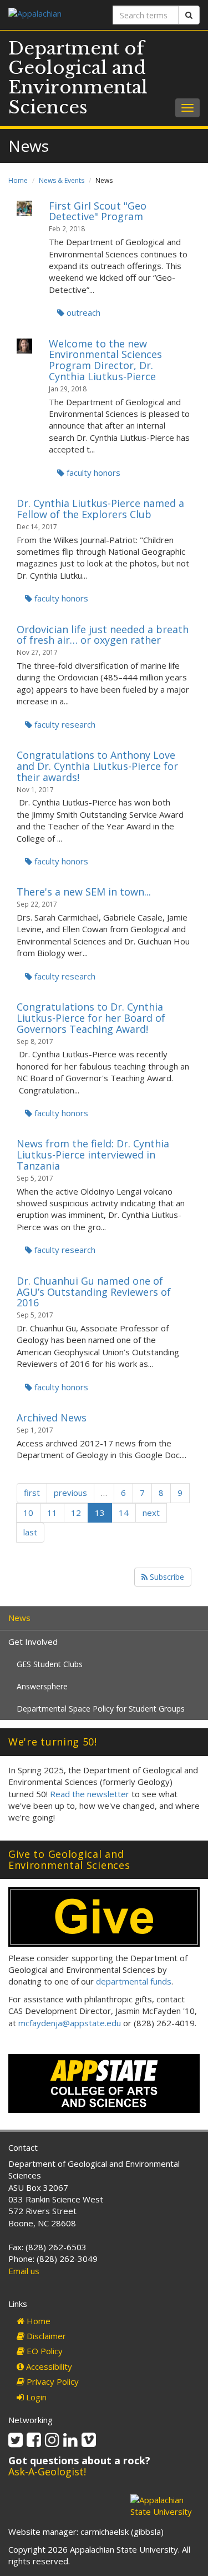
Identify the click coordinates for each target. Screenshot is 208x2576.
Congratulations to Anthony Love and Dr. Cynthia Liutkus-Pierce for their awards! (97, 766)
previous (70, 1493)
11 (52, 1513)
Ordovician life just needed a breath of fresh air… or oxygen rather (103, 635)
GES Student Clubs (50, 1664)
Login (35, 2397)
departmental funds (134, 1981)
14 (124, 1513)
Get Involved (33, 1642)
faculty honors (92, 473)
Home (18, 180)
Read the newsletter (90, 1794)
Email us (24, 2271)
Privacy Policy (52, 2381)
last (30, 1532)
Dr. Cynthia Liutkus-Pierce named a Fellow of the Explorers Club (100, 509)
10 (28, 1513)
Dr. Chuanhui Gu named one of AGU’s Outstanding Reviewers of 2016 (94, 1292)
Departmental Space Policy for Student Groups (101, 1709)
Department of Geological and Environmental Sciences (78, 78)
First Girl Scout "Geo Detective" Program (98, 211)
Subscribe (166, 1577)
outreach (82, 312)
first (32, 1493)
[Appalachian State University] (52, 15)
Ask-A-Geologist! (47, 2471)
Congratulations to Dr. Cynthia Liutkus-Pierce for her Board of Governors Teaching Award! (91, 1018)
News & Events (62, 180)
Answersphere (42, 1686)
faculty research (64, 724)
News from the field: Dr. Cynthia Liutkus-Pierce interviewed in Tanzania (93, 1155)
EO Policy (44, 2351)
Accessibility (48, 2366)
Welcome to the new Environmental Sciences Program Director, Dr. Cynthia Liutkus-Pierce (105, 360)
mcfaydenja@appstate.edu (70, 2023)
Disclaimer (45, 2336)
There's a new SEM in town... (84, 892)
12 (76, 1513)
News (19, 1618)
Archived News (52, 1418)
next (151, 1513)
